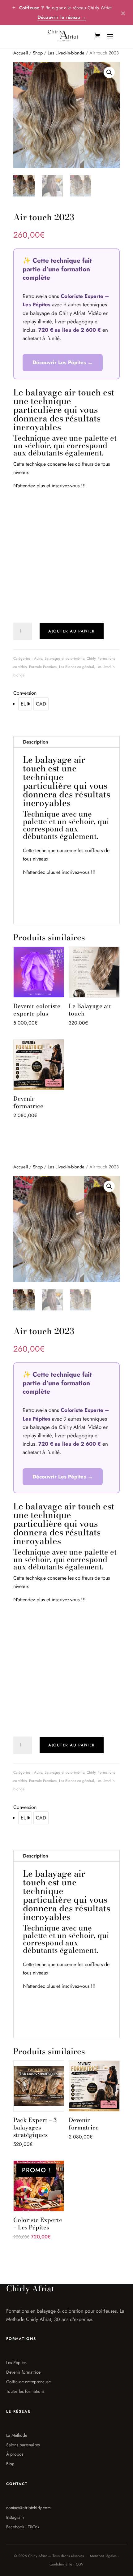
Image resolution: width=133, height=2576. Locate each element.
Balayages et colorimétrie (64, 658)
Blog (10, 2464)
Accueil (21, 53)
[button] (109, 72)
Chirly (91, 658)
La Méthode (17, 2435)
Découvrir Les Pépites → (63, 362)
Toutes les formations (25, 2391)
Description (36, 742)
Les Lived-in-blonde (66, 53)
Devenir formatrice (23, 2372)
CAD (41, 704)
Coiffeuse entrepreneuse (28, 2382)
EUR (25, 704)
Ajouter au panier (72, 631)
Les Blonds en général (77, 667)
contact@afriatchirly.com (28, 2508)
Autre (38, 658)
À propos (15, 2454)
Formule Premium (43, 667)
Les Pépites (16, 2362)
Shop (38, 53)
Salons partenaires (23, 2445)
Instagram (15, 2517)
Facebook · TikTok (23, 2527)
